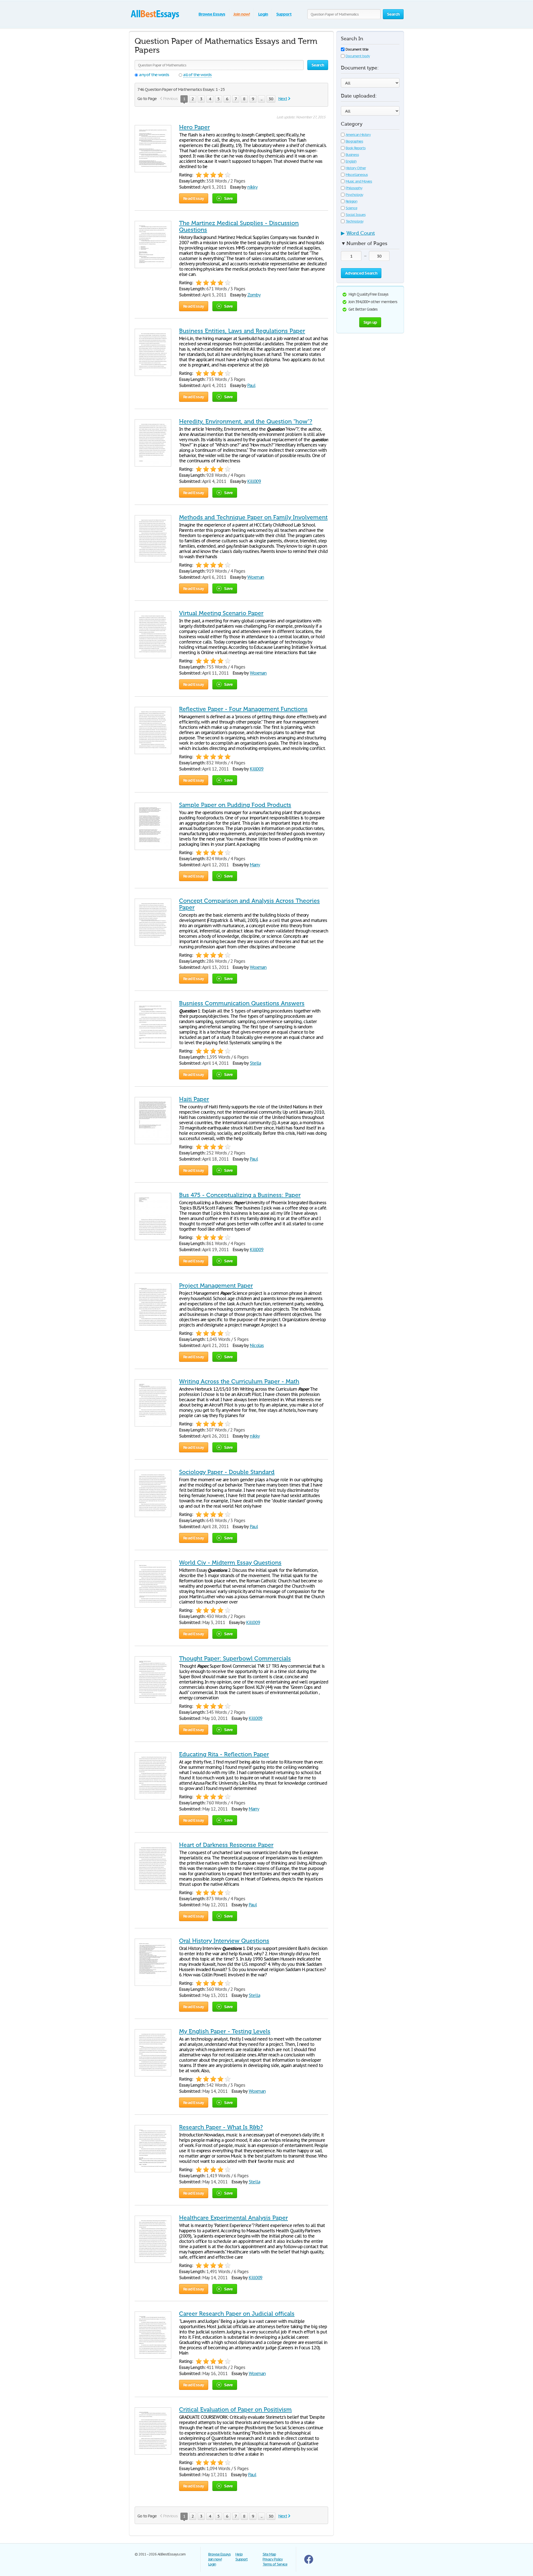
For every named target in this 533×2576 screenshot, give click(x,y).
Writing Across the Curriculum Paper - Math (239, 1381)
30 (271, 99)
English (351, 161)
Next (283, 98)
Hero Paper (194, 127)
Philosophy (354, 188)
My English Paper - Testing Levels (225, 2031)
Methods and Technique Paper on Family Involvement (253, 517)
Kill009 (254, 481)
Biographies (354, 141)
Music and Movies (359, 181)
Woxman (256, 577)
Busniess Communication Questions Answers (242, 1003)
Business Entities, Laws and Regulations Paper (242, 331)
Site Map (269, 2554)
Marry (255, 865)
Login (263, 14)
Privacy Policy (273, 2559)
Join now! (242, 14)
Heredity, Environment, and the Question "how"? (246, 422)
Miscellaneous (357, 175)
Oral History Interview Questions (224, 1941)
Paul (251, 385)
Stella (256, 1063)
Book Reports (356, 148)
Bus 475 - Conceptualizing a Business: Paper (240, 1195)
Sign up (370, 322)
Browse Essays (212, 14)
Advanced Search (361, 273)
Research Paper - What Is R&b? (221, 2127)
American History (358, 135)
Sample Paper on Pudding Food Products (235, 805)
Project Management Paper (216, 1286)
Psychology (354, 195)
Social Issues (355, 215)
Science (351, 208)
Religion (351, 201)
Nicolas (257, 1345)
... (262, 99)
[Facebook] (309, 2563)
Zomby (254, 295)
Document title (357, 49)
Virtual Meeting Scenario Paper (221, 613)
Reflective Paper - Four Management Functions (243, 709)
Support (284, 14)
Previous (170, 98)
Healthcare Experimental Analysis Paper (233, 2218)
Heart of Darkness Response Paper (226, 1845)
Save (228, 198)
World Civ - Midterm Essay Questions (230, 1563)
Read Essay (194, 198)
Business (352, 155)
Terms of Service (275, 2564)
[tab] (370, 235)
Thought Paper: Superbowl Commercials (235, 1659)
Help (239, 2554)
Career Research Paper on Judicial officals (237, 2314)
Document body (358, 56)
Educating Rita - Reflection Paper (224, 1754)
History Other (356, 168)
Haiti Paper (194, 1099)
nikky (252, 187)
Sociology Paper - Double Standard (227, 1472)
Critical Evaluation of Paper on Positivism (235, 2410)
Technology (355, 221)
